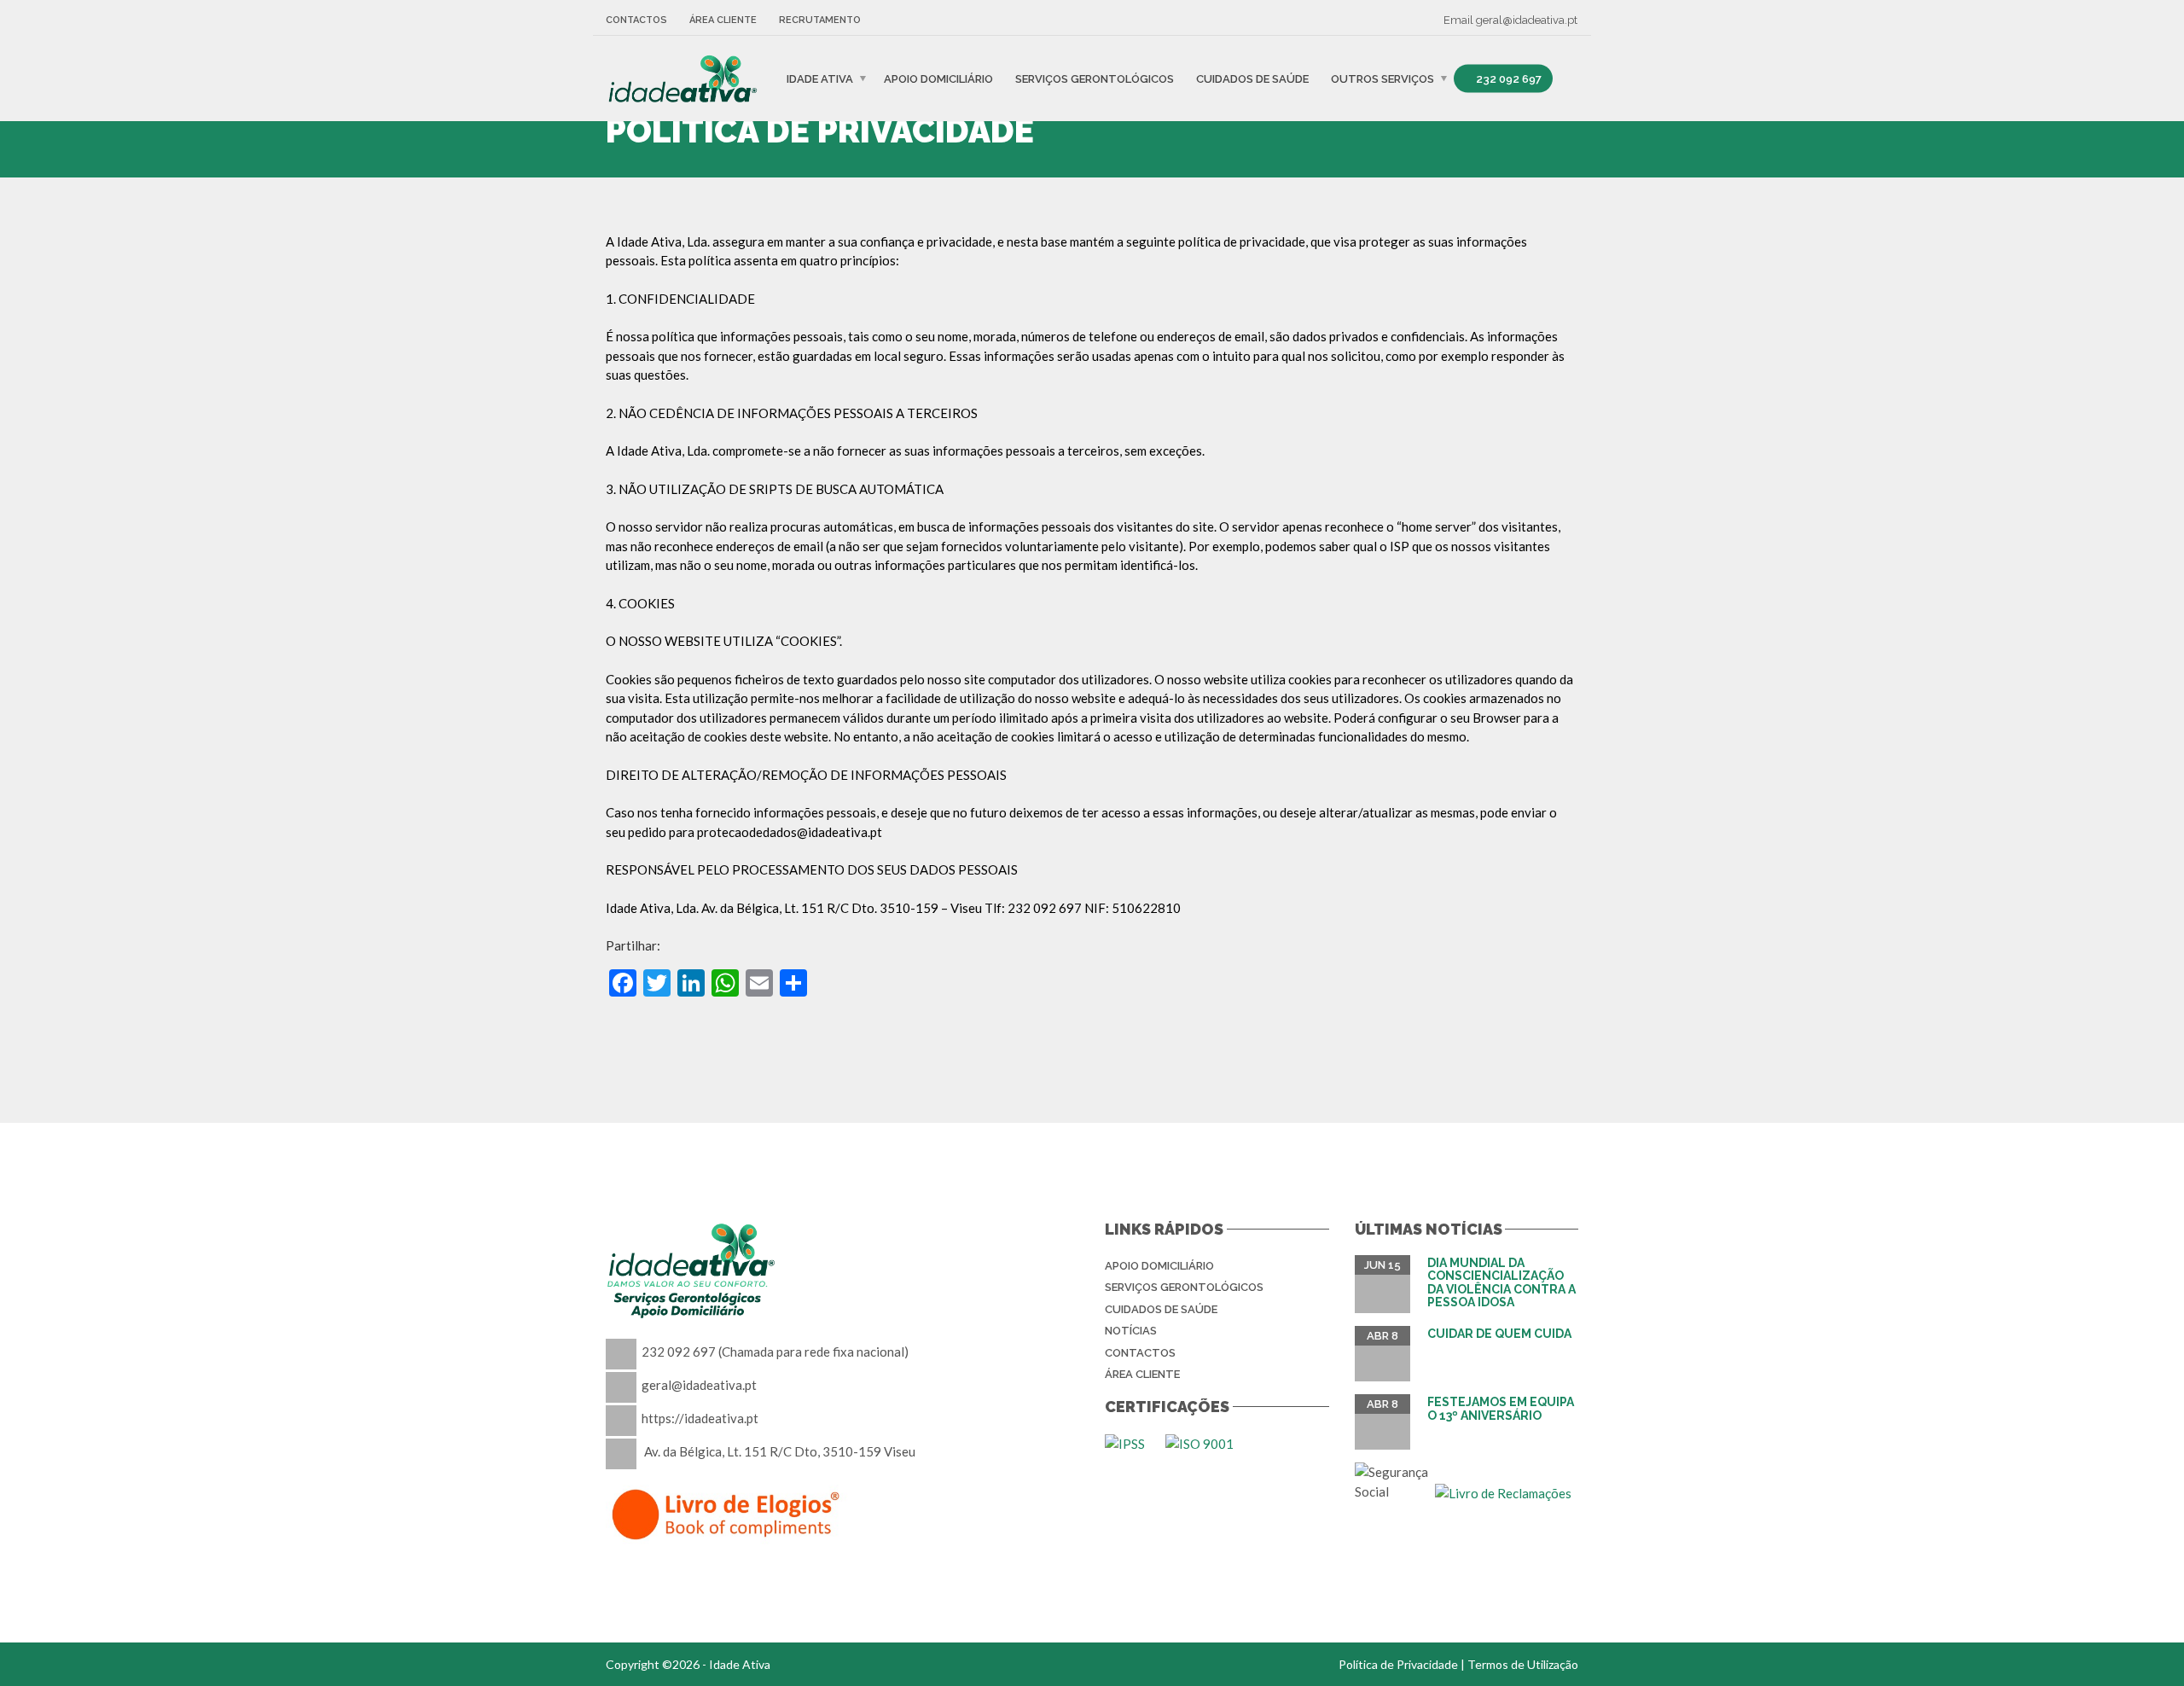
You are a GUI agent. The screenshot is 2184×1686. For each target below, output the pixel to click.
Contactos (636, 20)
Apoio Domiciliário (938, 78)
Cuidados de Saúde (1252, 78)
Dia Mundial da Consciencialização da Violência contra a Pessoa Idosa (1501, 1282)
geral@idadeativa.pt (1527, 20)
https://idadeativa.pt (700, 1418)
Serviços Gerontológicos (1095, 78)
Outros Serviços (1382, 78)
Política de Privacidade (1398, 1664)
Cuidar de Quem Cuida (1499, 1334)
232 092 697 (1507, 78)
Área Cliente (723, 20)
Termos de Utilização (1523, 1664)
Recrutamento (820, 20)
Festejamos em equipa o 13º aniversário (1501, 1408)
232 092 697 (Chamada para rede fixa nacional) (775, 1352)
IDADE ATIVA (820, 78)
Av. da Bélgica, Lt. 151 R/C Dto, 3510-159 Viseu (780, 1451)
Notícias (1131, 1331)
